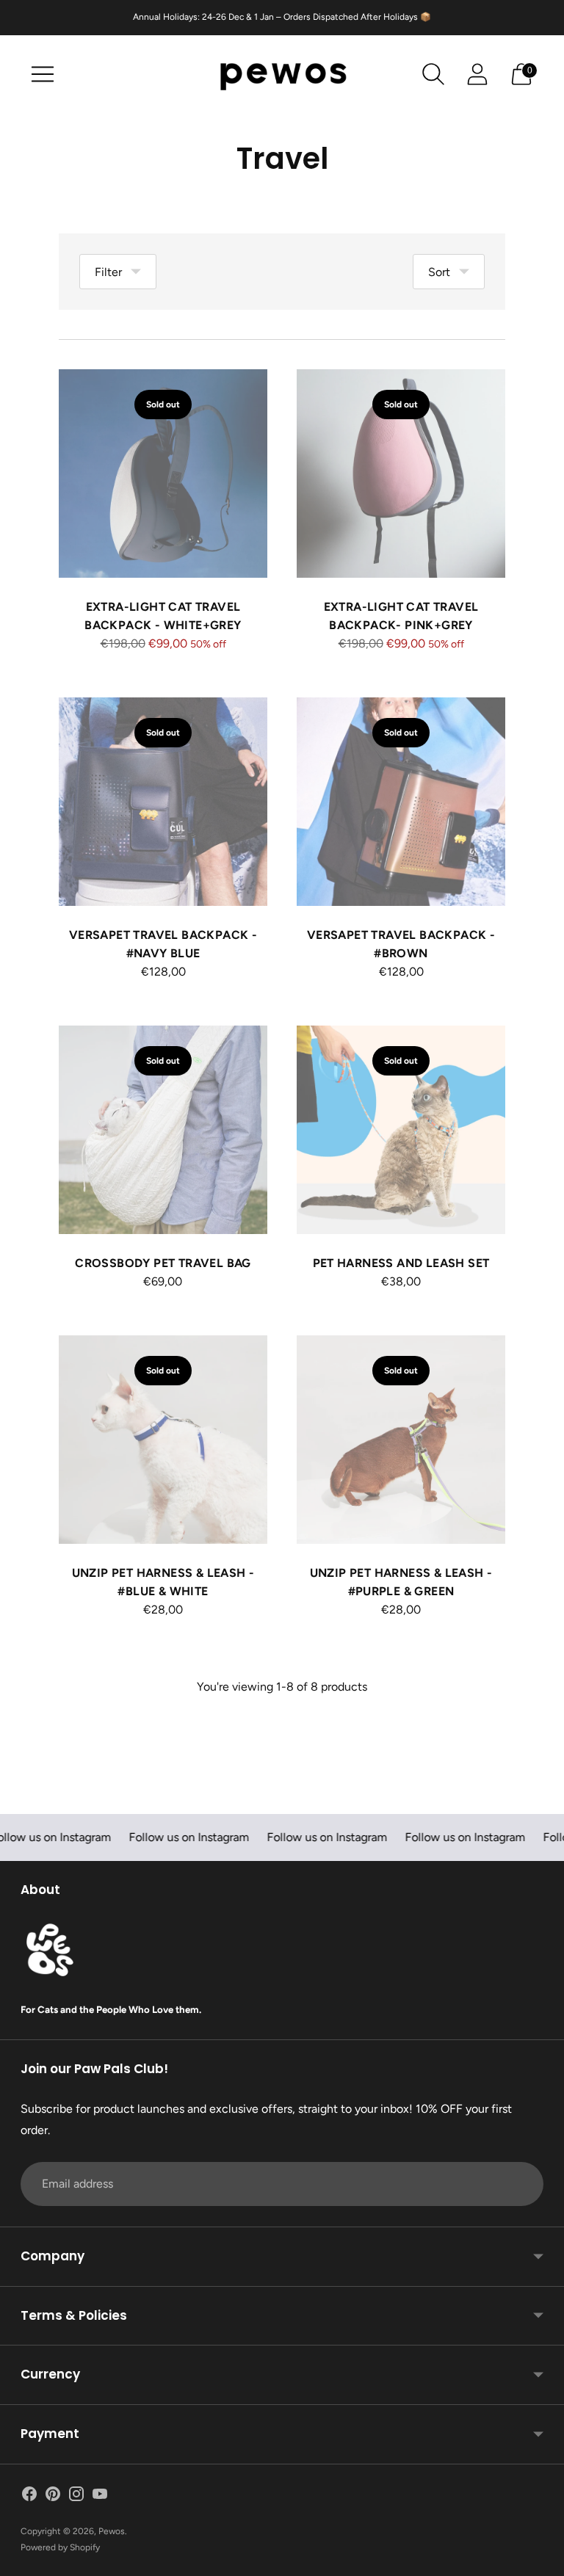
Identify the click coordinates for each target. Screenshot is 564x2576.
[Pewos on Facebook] (29, 2497)
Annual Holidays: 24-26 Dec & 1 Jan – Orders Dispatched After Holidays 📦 (282, 17)
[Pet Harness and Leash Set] (401, 1130)
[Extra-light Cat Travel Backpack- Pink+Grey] (401, 474)
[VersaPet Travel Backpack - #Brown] (401, 802)
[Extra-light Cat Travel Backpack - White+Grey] (163, 474)
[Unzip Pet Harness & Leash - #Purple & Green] (401, 1440)
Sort (439, 272)
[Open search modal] (433, 74)
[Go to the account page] (477, 74)
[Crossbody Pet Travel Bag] (163, 1130)
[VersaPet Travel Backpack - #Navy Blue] (163, 802)
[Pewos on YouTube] (100, 2497)
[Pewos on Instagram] (76, 2497)
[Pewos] (282, 75)
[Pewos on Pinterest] (53, 2497)
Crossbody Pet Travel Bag (163, 1263)
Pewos (112, 2531)
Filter (108, 272)
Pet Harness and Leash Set (401, 1263)
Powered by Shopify (60, 2547)
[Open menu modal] (43, 74)
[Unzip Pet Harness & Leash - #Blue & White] (163, 1440)
